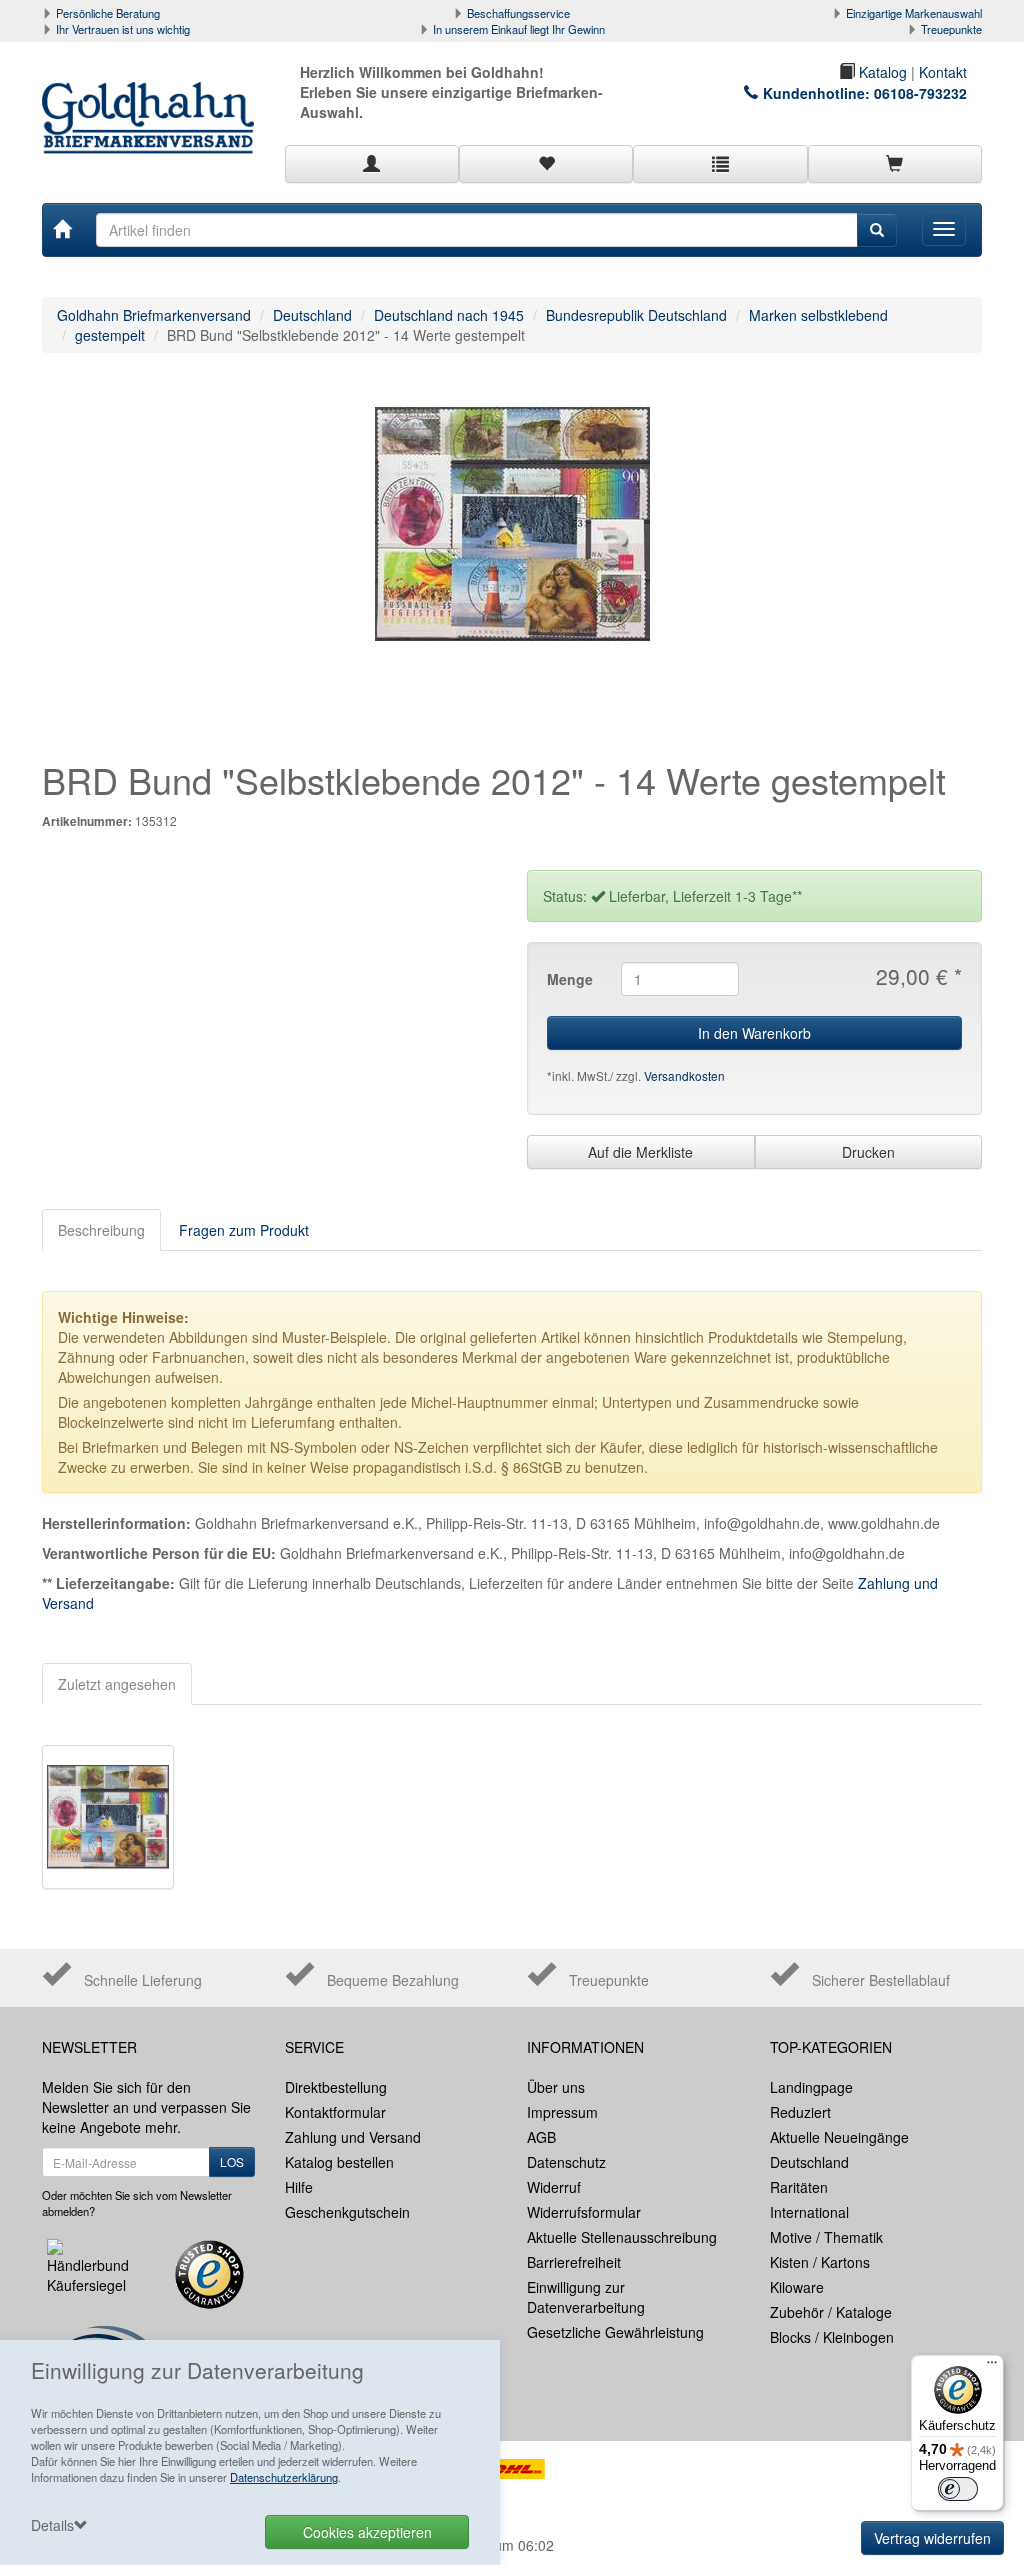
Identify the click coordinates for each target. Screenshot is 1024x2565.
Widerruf (554, 2187)
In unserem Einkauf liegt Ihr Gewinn (519, 29)
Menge (570, 979)
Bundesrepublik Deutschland (636, 315)
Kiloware (797, 2287)
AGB (541, 2137)
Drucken (868, 1152)
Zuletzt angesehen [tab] (117, 1684)
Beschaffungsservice (518, 13)
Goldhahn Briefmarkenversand (154, 315)
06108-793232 (920, 93)
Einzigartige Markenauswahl (914, 13)
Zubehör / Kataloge (831, 2312)
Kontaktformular (335, 2112)
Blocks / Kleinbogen (832, 2337)
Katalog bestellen (339, 2162)
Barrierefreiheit (574, 2262)
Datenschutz (566, 2162)
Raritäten (799, 2187)
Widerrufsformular (584, 2212)
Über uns (556, 2087)
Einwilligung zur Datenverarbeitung (586, 2297)
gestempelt (110, 335)
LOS (232, 2161)
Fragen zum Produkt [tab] (244, 1230)
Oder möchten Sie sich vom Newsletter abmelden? (137, 2203)
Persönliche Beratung (108, 13)
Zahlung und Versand (353, 2137)
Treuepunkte (951, 29)
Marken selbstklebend (818, 315)
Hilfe (299, 2187)
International (809, 2212)
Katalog (881, 72)
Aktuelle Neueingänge (839, 2137)
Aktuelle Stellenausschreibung (622, 2237)
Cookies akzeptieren (367, 2532)
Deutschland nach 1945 (449, 315)
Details (52, 2525)
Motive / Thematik (826, 2237)
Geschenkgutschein (347, 2212)
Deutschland (312, 315)
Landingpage (811, 2087)
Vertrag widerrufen (932, 2538)
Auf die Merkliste (640, 1152)
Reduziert (800, 2112)
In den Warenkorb (754, 1033)
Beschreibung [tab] (101, 1230)
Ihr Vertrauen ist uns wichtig (123, 29)
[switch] (958, 2489)
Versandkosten (684, 1075)
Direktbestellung (336, 2087)
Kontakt (943, 72)
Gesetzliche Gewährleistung (615, 2332)
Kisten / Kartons (820, 2262)
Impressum (562, 2112)
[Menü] (992, 2367)
